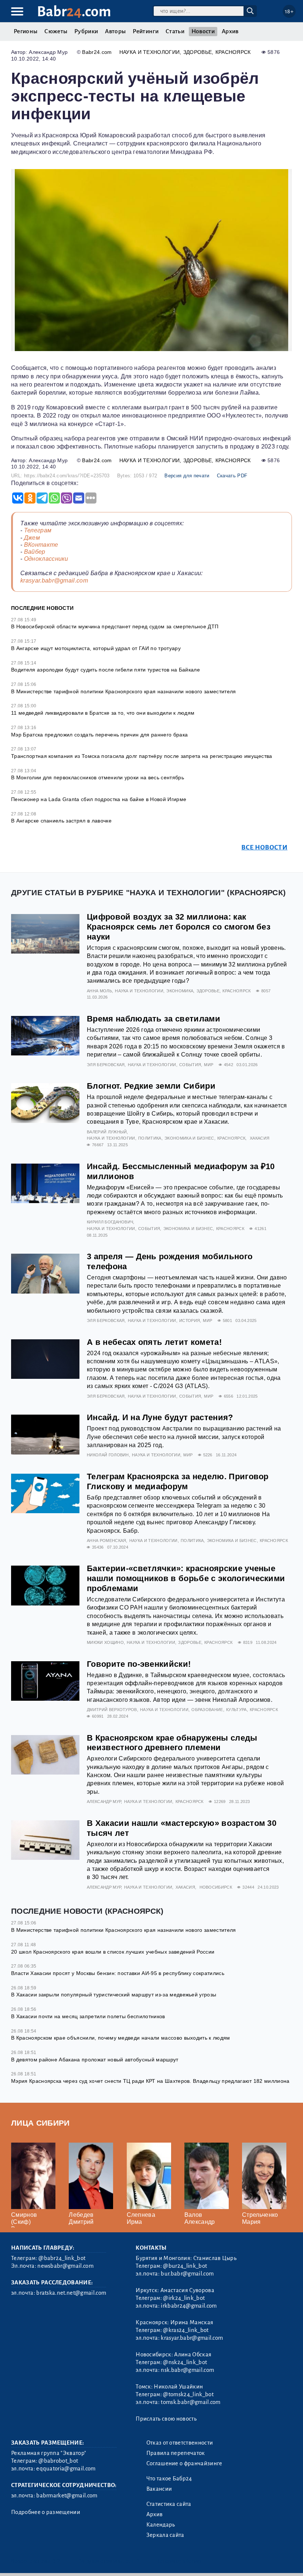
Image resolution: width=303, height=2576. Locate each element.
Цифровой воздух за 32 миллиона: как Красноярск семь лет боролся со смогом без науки (179, 927)
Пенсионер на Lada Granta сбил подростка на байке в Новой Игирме (99, 799)
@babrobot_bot (58, 2461)
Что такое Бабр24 (169, 2479)
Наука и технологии (150, 52)
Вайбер (35, 552)
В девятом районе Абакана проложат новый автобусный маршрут (95, 2060)
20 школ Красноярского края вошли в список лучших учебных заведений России (113, 1952)
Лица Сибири (40, 2123)
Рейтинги (146, 31)
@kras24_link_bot (186, 2330)
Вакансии (159, 2489)
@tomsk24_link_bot (188, 2394)
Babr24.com (97, 52)
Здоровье (198, 52)
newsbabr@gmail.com (65, 2266)
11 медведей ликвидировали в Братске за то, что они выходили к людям (103, 713)
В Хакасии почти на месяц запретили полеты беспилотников (88, 2016)
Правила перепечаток (176, 2453)
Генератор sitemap (179, 2561)
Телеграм (38, 530)
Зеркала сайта (165, 2535)
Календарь (161, 2525)
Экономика (180, 991)
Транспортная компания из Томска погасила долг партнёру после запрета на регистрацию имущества (142, 756)
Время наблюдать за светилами (154, 1019)
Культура (236, 1710)
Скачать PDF (232, 476)
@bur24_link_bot (185, 2266)
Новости (203, 31)
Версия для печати (187, 476)
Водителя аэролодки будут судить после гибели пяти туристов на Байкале (105, 670)
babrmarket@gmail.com (67, 2496)
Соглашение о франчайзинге (184, 2463)
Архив (230, 31)
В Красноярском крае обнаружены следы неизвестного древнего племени (172, 1743)
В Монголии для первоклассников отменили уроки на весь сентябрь (98, 777)
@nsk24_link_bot (185, 2362)
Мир (209, 1065)
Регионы (25, 31)
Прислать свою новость (166, 2419)
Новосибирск (216, 1887)
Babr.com (74, 12)
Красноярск (233, 52)
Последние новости (42, 608)
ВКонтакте (41, 545)
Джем (32, 538)
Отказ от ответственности (180, 2443)
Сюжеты (56, 31)
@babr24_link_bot (62, 2258)
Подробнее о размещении (46, 2512)
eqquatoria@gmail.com (66, 2469)
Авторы (115, 31)
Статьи (175, 31)
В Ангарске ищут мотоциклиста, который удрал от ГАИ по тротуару (96, 648)
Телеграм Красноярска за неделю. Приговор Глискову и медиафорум (178, 1481)
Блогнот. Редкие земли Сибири (151, 1086)
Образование (207, 1710)
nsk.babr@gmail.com (187, 2370)
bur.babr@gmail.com (187, 2274)
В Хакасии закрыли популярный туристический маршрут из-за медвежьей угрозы (114, 1995)
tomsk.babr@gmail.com (190, 2402)
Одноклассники (46, 559)
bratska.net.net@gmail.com (71, 2293)
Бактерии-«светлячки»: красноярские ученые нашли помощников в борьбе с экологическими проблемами (186, 1578)
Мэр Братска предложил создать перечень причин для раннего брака (99, 735)
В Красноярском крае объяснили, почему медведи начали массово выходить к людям (121, 2038)
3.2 (56, 2561)
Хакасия (260, 1138)
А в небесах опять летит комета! (154, 1342)
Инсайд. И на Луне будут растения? (160, 1417)
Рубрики (86, 31)
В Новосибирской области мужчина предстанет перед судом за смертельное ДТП (115, 626)
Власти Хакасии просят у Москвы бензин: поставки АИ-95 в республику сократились (118, 1973)
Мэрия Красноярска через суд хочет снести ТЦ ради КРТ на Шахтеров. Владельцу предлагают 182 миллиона (150, 2081)
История (190, 1320)
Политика (150, 1138)
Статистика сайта (169, 2504)
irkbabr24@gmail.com (189, 2306)
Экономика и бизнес (189, 1138)
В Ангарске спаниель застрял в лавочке (61, 821)
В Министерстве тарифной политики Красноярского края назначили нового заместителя (124, 691)
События (190, 1065)
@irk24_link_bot (184, 2298)
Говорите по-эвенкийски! (139, 1664)
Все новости (264, 847)
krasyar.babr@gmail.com (54, 581)
